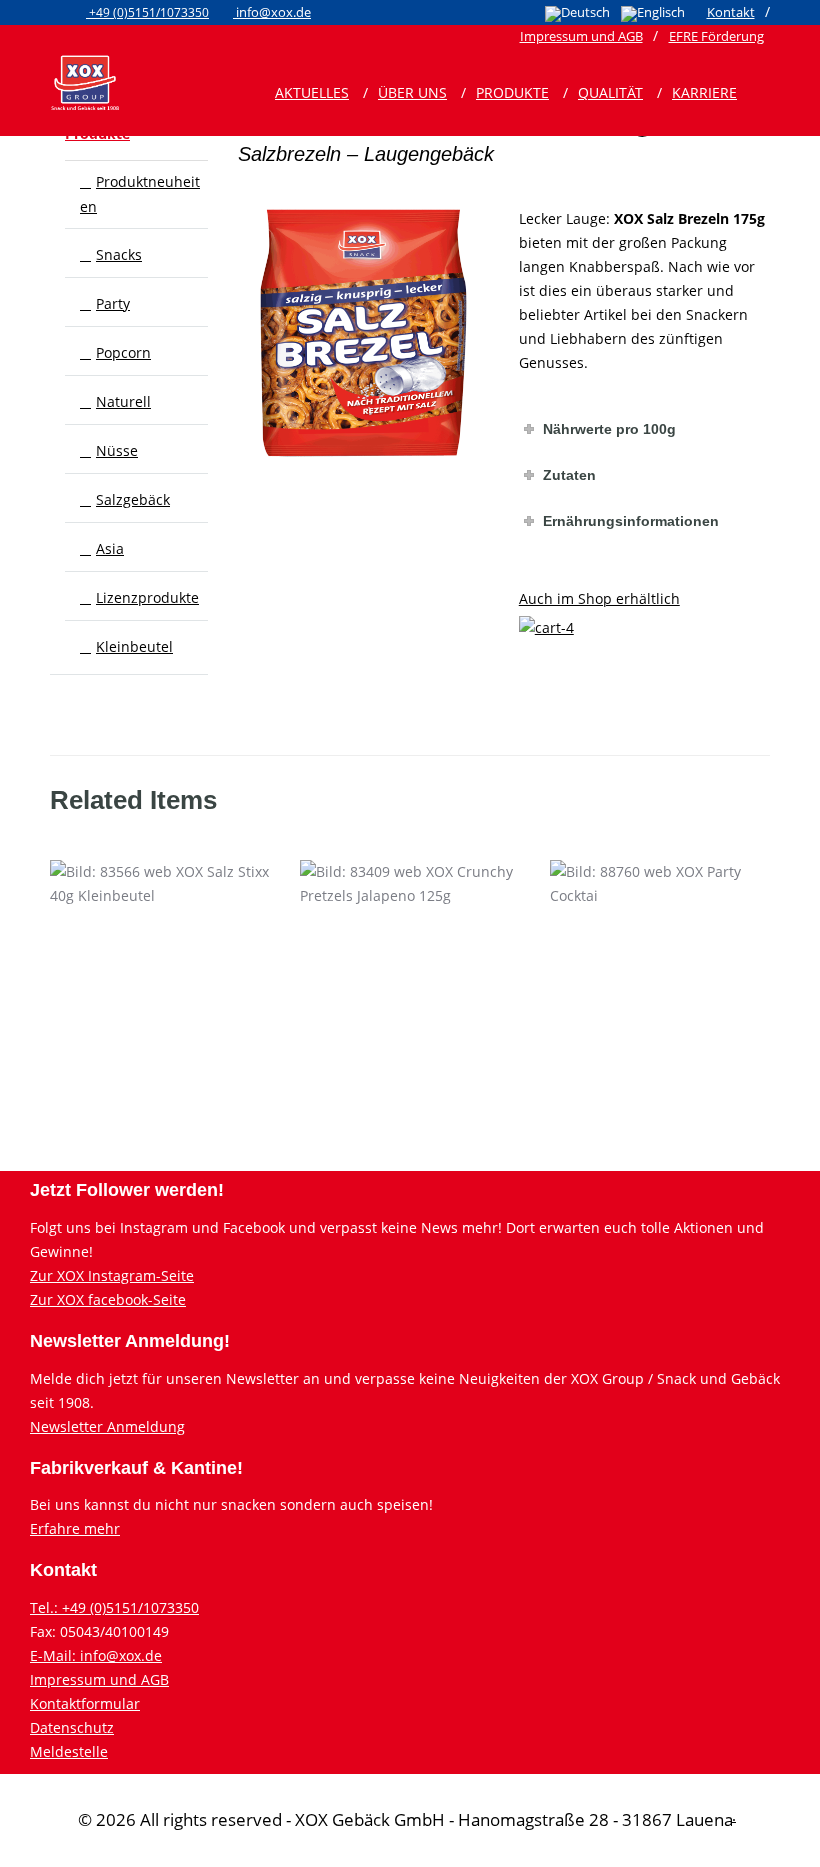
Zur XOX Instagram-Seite (112, 1275)
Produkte (512, 92)
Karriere (704, 92)
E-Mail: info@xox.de (96, 1655)
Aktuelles (312, 92)
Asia (110, 548)
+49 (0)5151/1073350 (147, 12)
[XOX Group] (85, 81)
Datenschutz (72, 1727)
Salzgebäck (133, 499)
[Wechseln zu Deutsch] (577, 14)
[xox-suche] (734, 81)
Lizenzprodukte (147, 597)
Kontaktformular (85, 1703)
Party (113, 303)
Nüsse (117, 450)
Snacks (119, 254)
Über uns (412, 92)
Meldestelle (69, 1751)
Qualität (610, 92)
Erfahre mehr (75, 1528)
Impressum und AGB (99, 1679)
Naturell (123, 401)
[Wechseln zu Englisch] (653, 14)
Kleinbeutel (134, 646)
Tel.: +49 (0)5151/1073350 (114, 1607)
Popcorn (123, 352)
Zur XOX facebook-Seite (108, 1299)
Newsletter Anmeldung (107, 1426)
